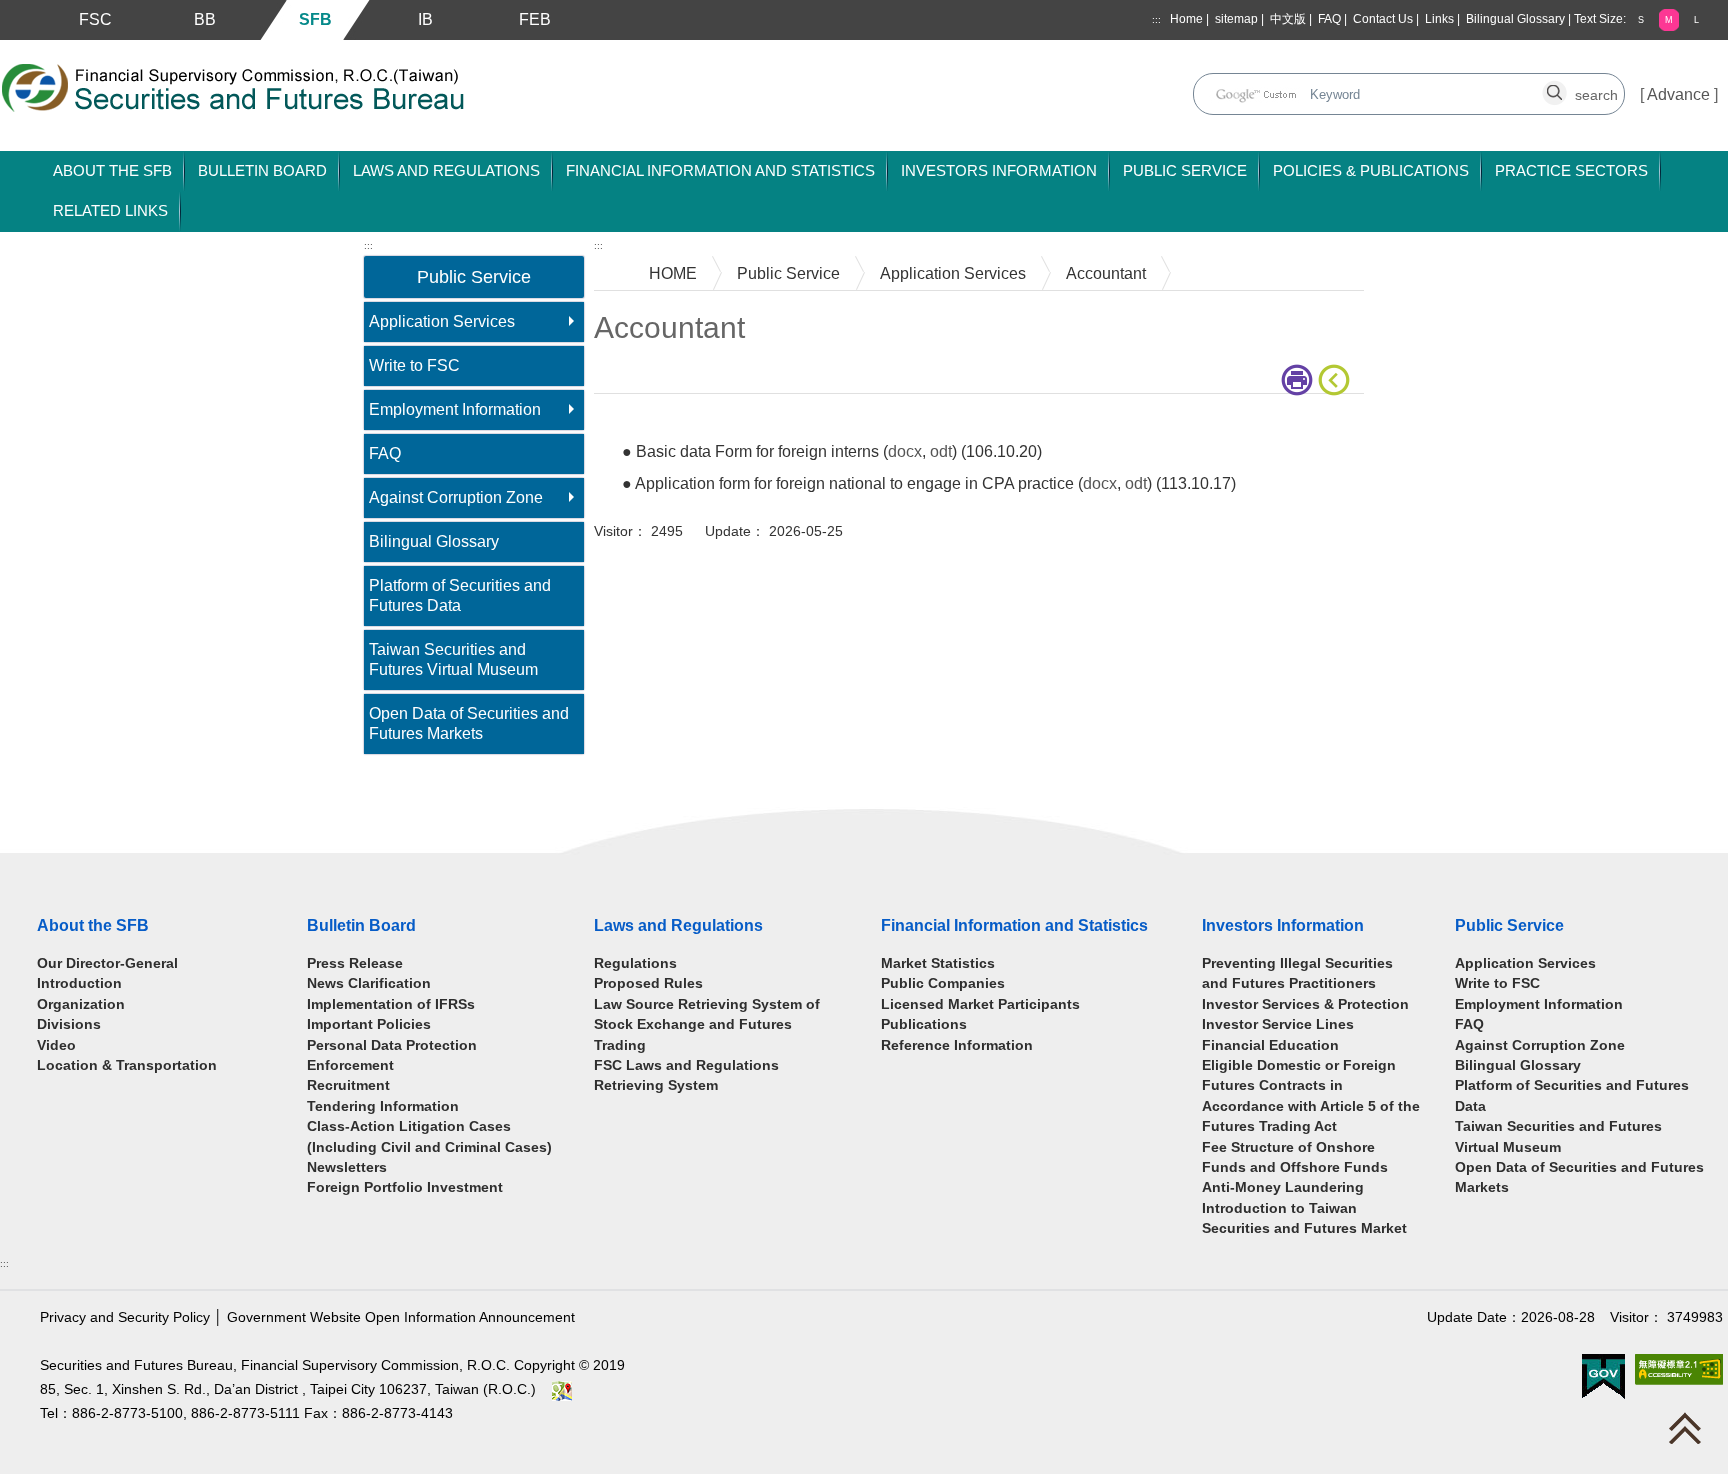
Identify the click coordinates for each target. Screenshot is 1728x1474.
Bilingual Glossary (1515, 19)
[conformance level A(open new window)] (1679, 1369)
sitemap (1236, 19)
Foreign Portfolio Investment (405, 1187)
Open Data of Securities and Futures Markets (469, 723)
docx (905, 451)
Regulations (635, 963)
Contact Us (1383, 19)
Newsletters (347, 1167)
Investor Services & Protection (1305, 1004)
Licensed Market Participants (980, 1004)
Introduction (79, 983)
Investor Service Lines (1278, 1024)
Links (1439, 19)
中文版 (1288, 19)
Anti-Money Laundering (1283, 1187)
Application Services (442, 321)
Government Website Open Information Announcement (401, 1317)
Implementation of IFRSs (391, 1004)
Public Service (788, 273)
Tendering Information (383, 1106)
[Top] (1690, 1433)
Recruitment (348, 1085)
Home (1186, 19)
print (1299, 380)
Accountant (1106, 273)
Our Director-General (107, 963)
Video (56, 1045)
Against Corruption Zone (456, 497)
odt (941, 451)
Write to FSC (414, 365)
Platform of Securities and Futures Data (460, 595)
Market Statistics (938, 963)
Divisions (69, 1024)
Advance (1679, 94)
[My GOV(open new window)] (1603, 1376)
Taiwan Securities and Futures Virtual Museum (453, 659)
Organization (81, 1004)
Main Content (641, 424)
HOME (673, 273)
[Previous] (1338, 380)
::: (1156, 19)
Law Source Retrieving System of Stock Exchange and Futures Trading (707, 1025)
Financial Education (1270, 1045)
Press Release (355, 963)
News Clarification (369, 983)
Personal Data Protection (392, 1045)
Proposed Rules (648, 983)
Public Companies (943, 983)
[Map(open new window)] (562, 1389)
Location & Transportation (127, 1065)
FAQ (1329, 19)
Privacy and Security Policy (125, 1317)
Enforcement (350, 1065)
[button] (1641, 19)
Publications (924, 1024)
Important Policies (369, 1024)
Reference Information (957, 1045)
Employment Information (455, 409)
